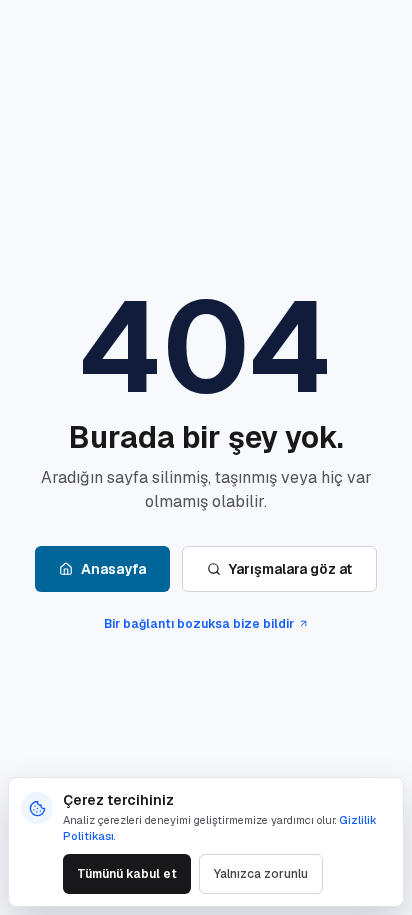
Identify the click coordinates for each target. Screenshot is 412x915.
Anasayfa (113, 569)
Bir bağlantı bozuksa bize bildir (199, 624)
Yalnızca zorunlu (261, 874)
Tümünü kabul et (127, 874)
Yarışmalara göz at (290, 569)
